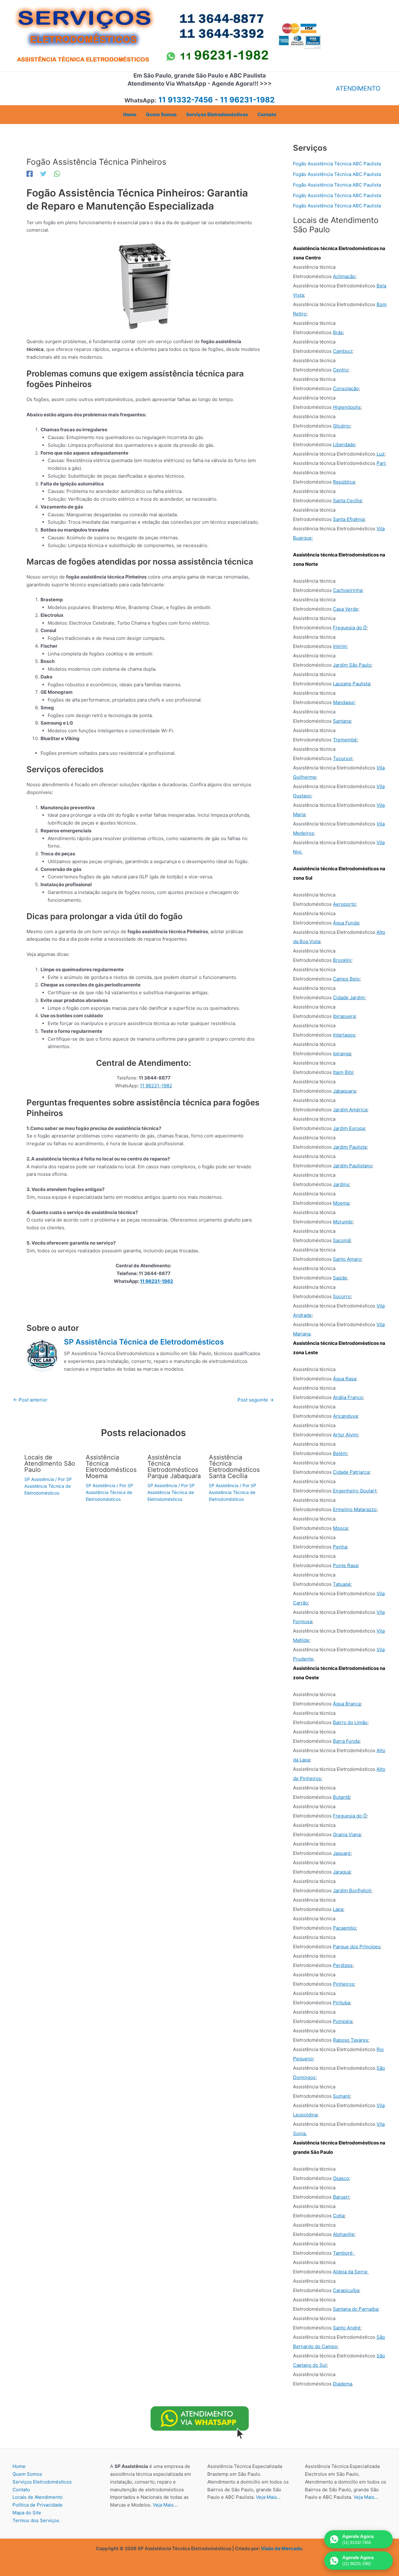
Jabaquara (344, 1091)
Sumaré (341, 2096)
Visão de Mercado (281, 2548)
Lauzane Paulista (351, 684)
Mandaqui (344, 702)
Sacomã (342, 1240)
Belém (340, 1453)
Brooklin (342, 960)
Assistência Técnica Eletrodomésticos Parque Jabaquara (174, 1467)
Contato (21, 2490)
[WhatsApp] (57, 174)
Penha (340, 1547)
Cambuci (343, 351)
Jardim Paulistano (353, 1166)
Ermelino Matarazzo (355, 1509)
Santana (342, 721)
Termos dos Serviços (36, 2520)
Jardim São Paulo (352, 665)
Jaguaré (342, 1853)
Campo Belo (346, 979)
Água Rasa (344, 1379)
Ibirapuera (344, 1016)
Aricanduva (345, 1416)
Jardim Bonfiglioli (352, 1891)
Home (19, 2466)
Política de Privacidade (38, 2505)
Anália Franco (348, 1397)
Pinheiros (344, 1984)
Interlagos (344, 1035)
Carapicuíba (346, 2290)
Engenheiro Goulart (355, 1491)
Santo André (347, 2328)
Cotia (339, 2216)
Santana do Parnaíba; (356, 2309)
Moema (341, 1203)
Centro (341, 370)
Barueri (341, 2197)
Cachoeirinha (348, 590)
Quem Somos (27, 2474)
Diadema (343, 2384)
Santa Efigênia (349, 519)
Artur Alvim (345, 1435)
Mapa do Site (27, 2513)
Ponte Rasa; (346, 1565)
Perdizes (343, 1965)
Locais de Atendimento (38, 2497)
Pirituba (341, 2003)
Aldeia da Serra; (350, 2272)
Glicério (341, 426)
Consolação (346, 388)
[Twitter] (43, 174)
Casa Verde (346, 609)
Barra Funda (346, 1741)
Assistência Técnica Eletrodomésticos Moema (111, 1467)
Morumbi (343, 1222)
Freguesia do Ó (350, 628)
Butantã (341, 1797)
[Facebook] (30, 174)
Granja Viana (347, 1834)
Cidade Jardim (349, 997)
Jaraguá (342, 1872)
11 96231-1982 (156, 1086)
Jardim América (350, 1110)
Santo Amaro (347, 1259)
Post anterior (30, 1400)
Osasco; (342, 2178)
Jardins (341, 1184)
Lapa (338, 1909)
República (344, 482)
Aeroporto (344, 904)
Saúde (340, 1278)
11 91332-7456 (186, 100)
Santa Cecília (347, 501)
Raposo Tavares (351, 2040)
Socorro (342, 1296)
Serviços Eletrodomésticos (42, 2482)
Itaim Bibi (343, 1072)
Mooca (340, 1528)
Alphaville (344, 2234)
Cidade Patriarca (351, 1472)
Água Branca (347, 1704)
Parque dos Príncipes (357, 1947)
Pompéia (343, 2021)
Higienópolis (347, 407)
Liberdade (344, 444)
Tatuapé (342, 1584)
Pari (381, 463)
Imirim (340, 646)
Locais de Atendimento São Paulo (50, 1463)
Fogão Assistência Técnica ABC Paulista (337, 164)
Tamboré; (343, 2253)
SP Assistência (39, 1479)
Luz (380, 454)
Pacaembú (344, 1928)
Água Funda (346, 923)
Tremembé (345, 740)
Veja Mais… (165, 2505)
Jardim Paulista (350, 1147)
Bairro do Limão (350, 1722)
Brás (338, 332)
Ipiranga (342, 1054)
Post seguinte (256, 1400)
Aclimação (344, 276)
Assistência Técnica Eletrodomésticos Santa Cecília (234, 1467)
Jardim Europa (349, 1128)
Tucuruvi (343, 758)
